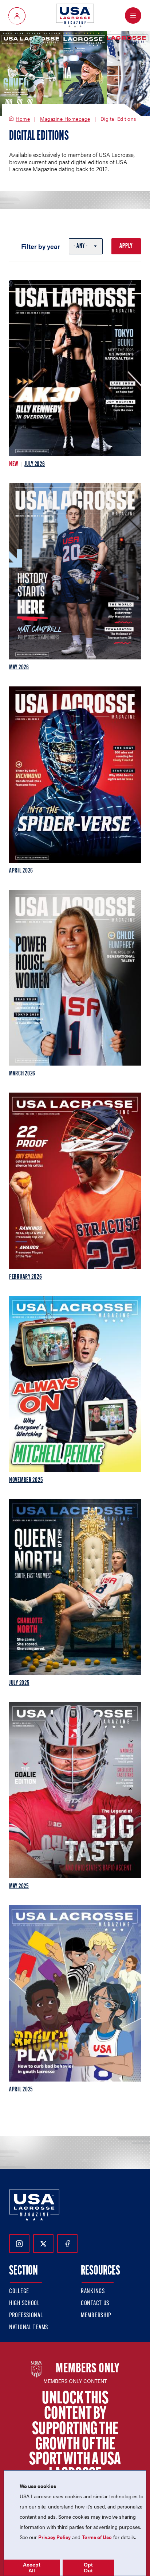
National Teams (29, 2328)
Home (23, 119)
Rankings (93, 2292)
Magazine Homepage (65, 119)
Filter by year (41, 246)
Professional (26, 2316)
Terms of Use (97, 2537)
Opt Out (88, 2568)
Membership (96, 2316)
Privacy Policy (54, 2537)
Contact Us (95, 2304)
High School (24, 2304)
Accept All (32, 2568)
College (19, 2292)
